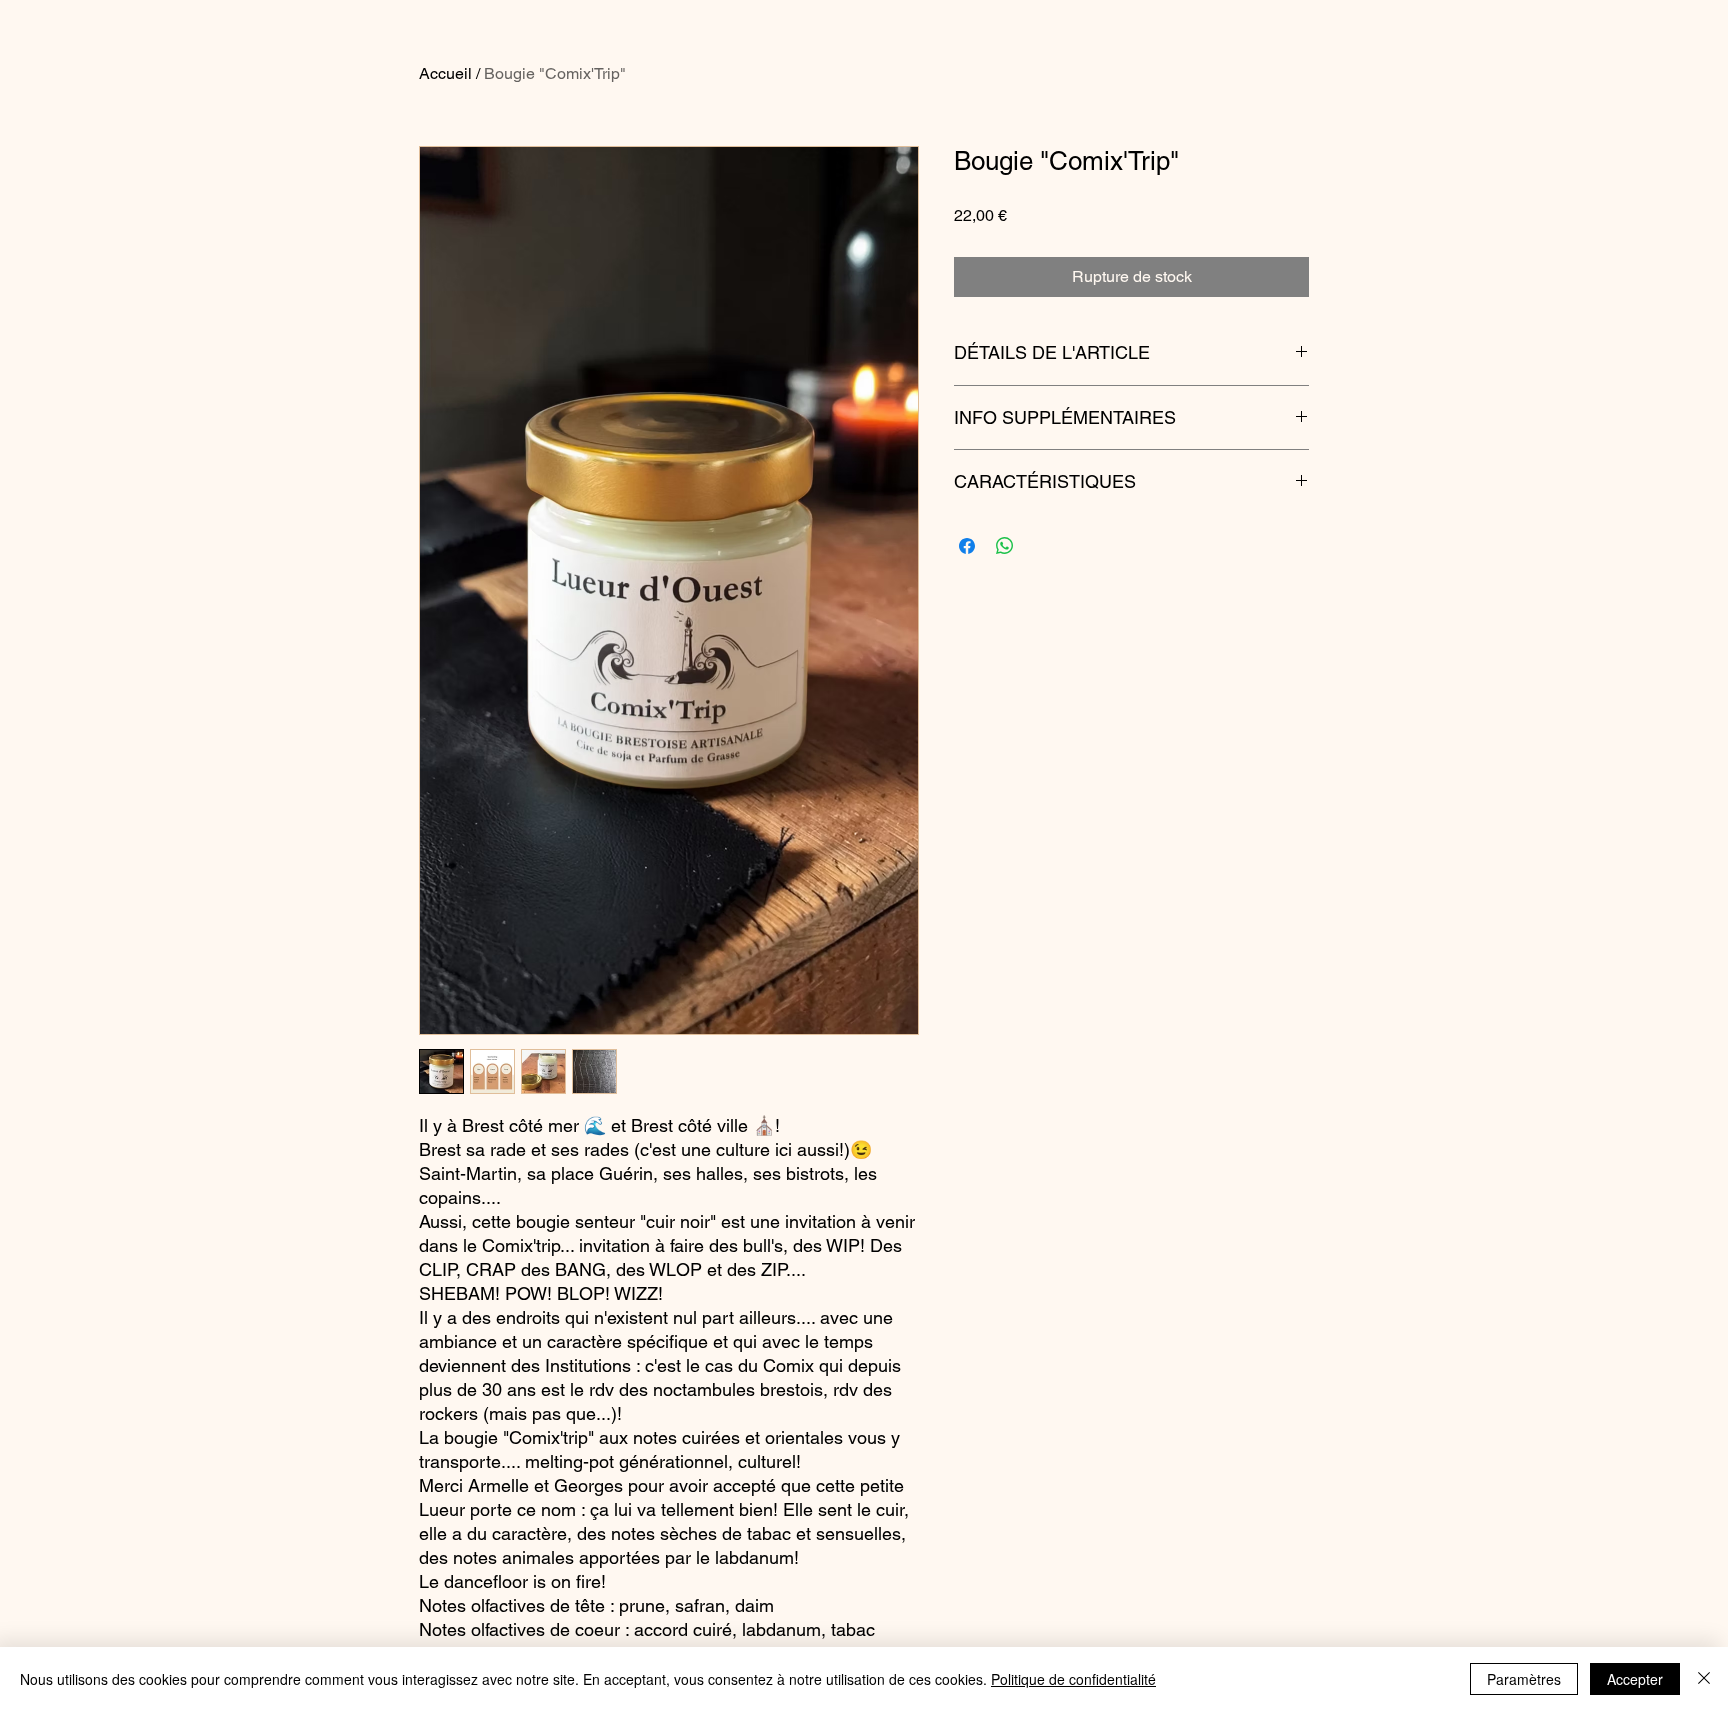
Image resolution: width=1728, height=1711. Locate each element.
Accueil (445, 73)
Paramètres (1524, 1679)
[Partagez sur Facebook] (967, 546)
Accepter (1635, 1679)
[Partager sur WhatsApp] (1005, 546)
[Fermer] (1704, 1679)
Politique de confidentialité (1073, 1679)
